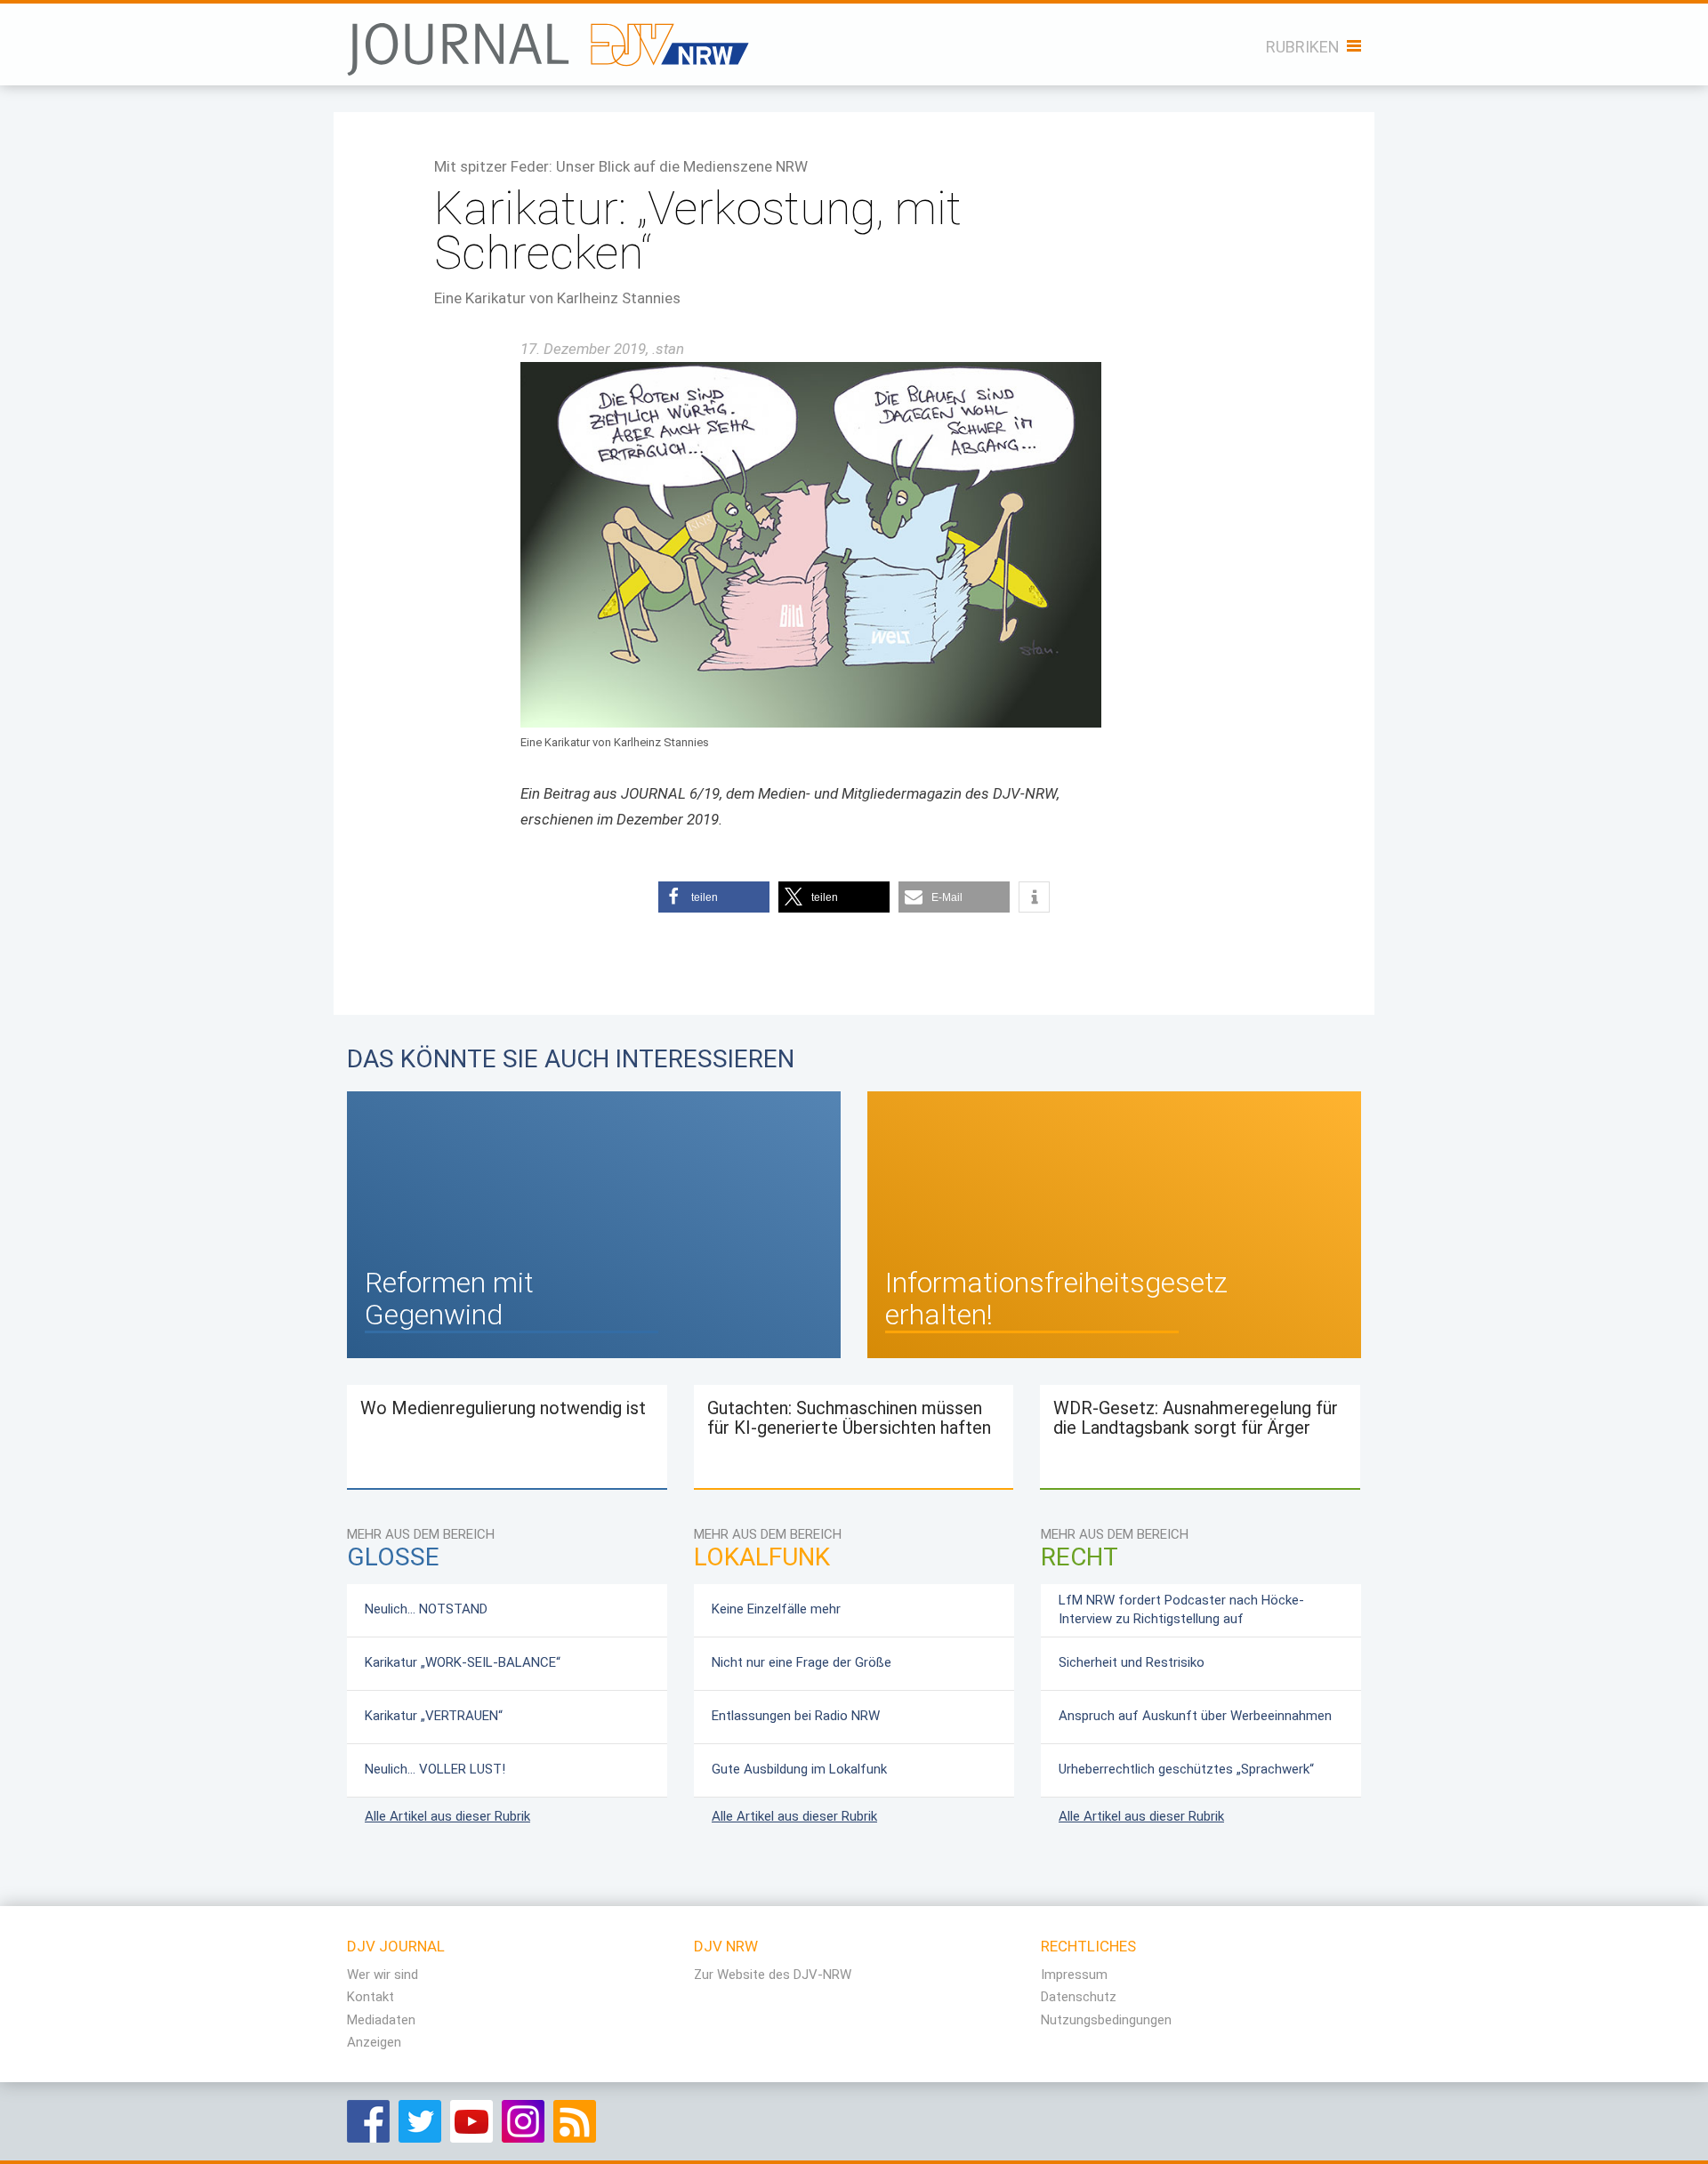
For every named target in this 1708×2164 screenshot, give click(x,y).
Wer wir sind (383, 1975)
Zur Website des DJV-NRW (773, 1975)
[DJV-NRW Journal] (551, 40)
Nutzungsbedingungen (1106, 2020)
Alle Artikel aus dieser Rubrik (447, 1816)
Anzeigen (374, 2042)
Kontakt (371, 1997)
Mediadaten (381, 2020)
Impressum (1074, 1975)
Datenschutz (1079, 1997)
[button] (714, 897)
